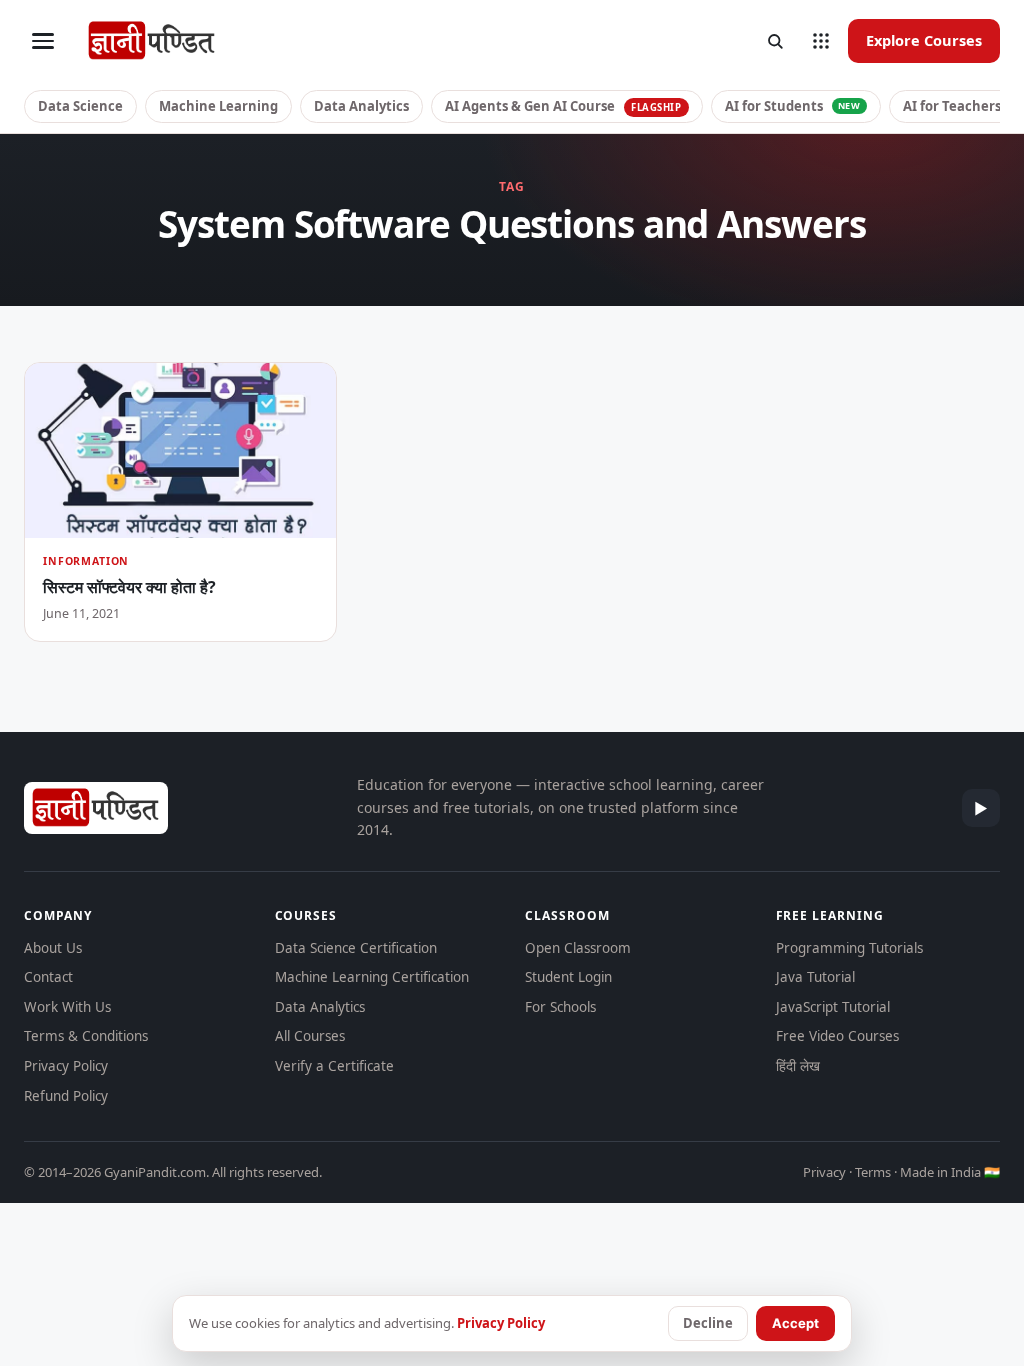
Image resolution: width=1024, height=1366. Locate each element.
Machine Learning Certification (372, 977)
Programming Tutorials (849, 948)
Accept (795, 1323)
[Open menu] (43, 41)
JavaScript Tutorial (833, 1007)
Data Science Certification (356, 948)
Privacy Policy (66, 1066)
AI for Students (793, 106)
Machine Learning (218, 106)
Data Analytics (361, 106)
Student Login (568, 977)
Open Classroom (578, 948)
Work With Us (67, 1007)
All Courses (310, 1036)
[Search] (775, 41)
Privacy (824, 1172)
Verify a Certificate (334, 1066)
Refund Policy (66, 1096)
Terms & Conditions (86, 1036)
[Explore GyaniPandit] (821, 41)
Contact (48, 977)
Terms (873, 1172)
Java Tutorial (815, 977)
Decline (708, 1323)
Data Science (80, 106)
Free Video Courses (837, 1036)
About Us (53, 948)
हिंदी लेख (798, 1066)
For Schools (560, 1007)
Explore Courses (924, 40)
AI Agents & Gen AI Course (563, 106)
